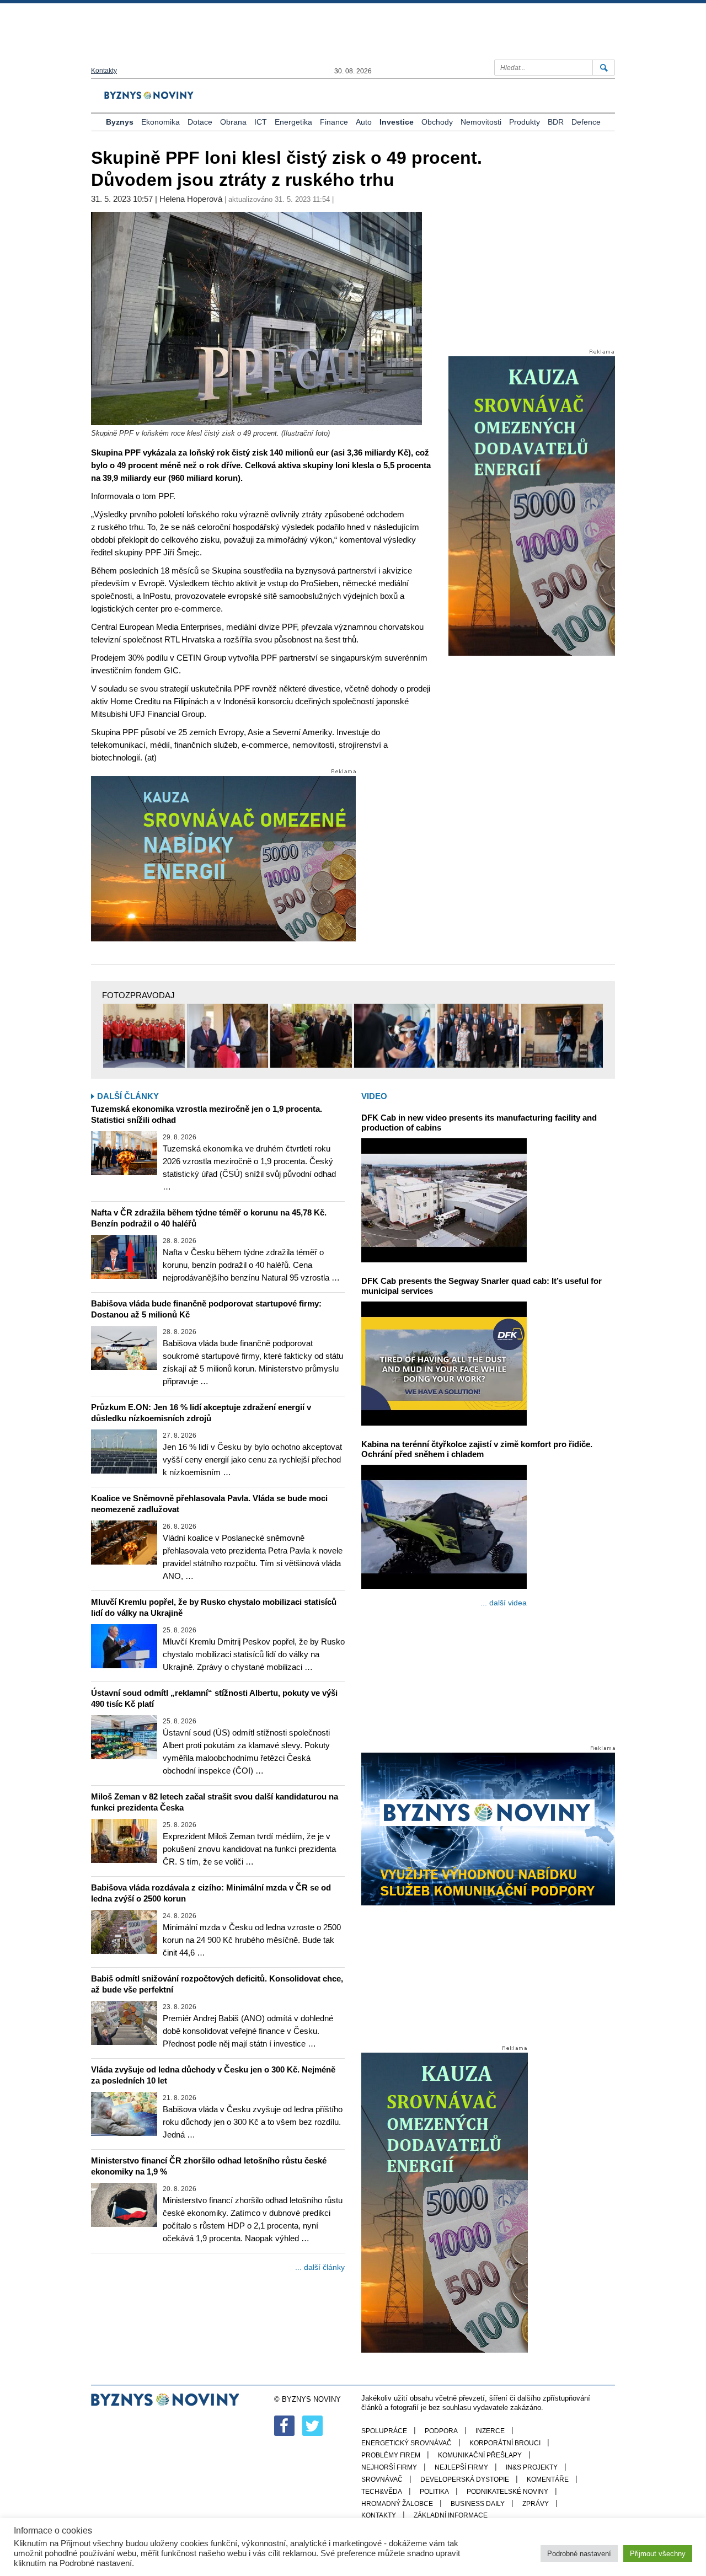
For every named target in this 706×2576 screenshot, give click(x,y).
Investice (397, 122)
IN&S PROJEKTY (532, 2467)
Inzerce (490, 2431)
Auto (364, 122)
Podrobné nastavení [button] (579, 2554)
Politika (434, 2492)
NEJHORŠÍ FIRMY (389, 2467)
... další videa (504, 1603)
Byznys (120, 122)
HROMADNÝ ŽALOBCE (397, 2504)
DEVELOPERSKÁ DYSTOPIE (465, 2479)
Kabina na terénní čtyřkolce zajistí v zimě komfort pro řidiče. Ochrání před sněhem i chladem (477, 1449)
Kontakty (104, 71)
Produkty (525, 122)
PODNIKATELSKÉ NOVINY (507, 2492)
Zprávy (536, 2504)
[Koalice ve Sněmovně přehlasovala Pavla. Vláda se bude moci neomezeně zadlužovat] (124, 1543)
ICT (261, 122)
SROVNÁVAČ (382, 2479)
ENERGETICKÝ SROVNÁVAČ (407, 2443)
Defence (586, 122)
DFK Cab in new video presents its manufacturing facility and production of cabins (479, 1123)
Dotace (200, 122)
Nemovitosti (481, 122)
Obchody (437, 122)
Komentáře (548, 2479)
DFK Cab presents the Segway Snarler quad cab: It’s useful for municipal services (482, 1286)
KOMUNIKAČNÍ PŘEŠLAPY (480, 2455)
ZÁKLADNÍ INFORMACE (451, 2515)
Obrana (233, 122)
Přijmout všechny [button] (658, 2554)
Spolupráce (384, 2431)
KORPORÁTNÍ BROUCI (505, 2443)
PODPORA (441, 2431)
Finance (334, 122)
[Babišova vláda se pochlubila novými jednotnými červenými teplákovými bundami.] (144, 1036)
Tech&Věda (382, 2492)
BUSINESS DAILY (478, 2504)
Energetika (293, 122)
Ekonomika (161, 122)
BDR (556, 122)
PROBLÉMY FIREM (391, 2455)
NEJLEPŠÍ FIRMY (461, 2467)
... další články (320, 2267)
